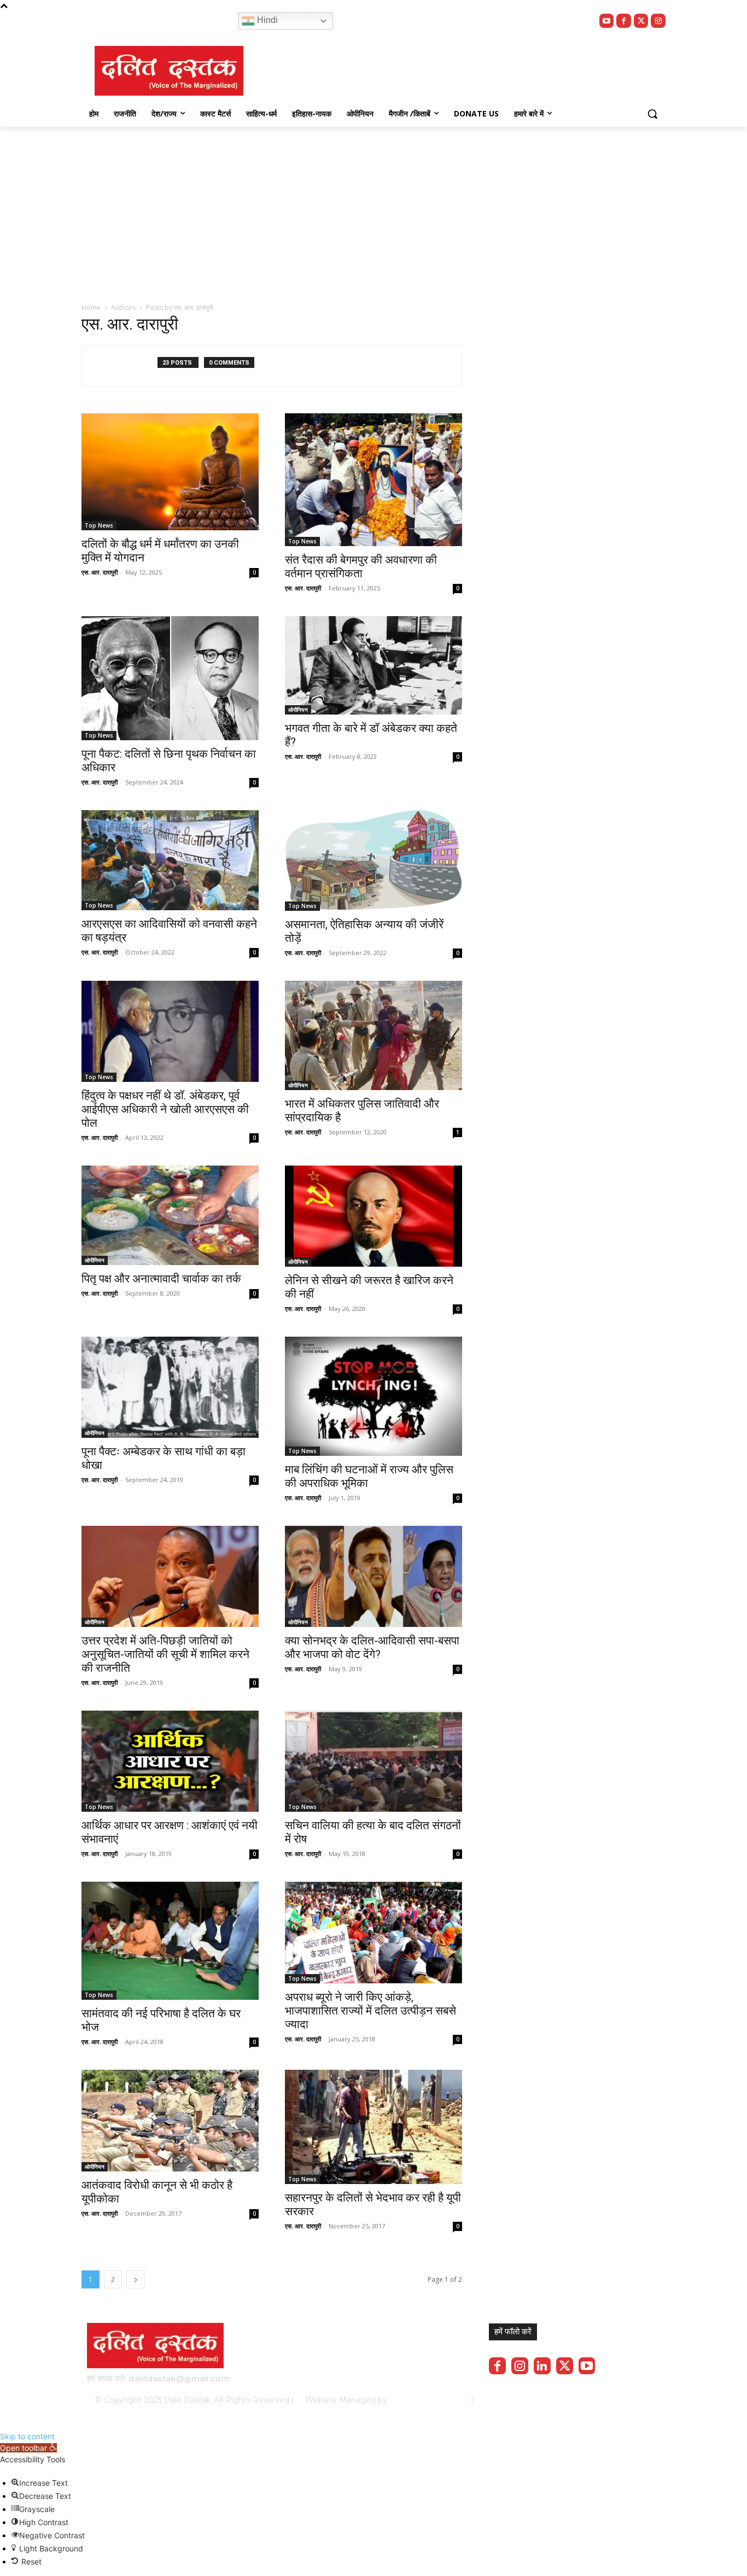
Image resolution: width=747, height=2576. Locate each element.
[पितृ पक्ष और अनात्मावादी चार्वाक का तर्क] (170, 1215)
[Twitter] (641, 21)
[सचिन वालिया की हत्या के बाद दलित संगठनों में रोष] (373, 1761)
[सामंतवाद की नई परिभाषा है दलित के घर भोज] (170, 1941)
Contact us (632, 2400)
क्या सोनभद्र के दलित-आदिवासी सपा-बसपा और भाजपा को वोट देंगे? (372, 1647)
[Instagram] (658, 21)
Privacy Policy (520, 2400)
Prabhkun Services (426, 2400)
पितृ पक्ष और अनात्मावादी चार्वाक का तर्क (161, 1279)
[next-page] (136, 2279)
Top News (99, 525)
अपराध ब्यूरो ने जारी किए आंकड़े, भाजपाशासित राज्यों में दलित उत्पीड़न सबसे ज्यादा (370, 2011)
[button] (652, 114)
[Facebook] (624, 21)
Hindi (266, 20)
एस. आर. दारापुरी (100, 572)
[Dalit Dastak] (169, 71)
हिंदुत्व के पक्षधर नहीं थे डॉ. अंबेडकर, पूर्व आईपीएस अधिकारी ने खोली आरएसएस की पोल (165, 1109)
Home (91, 308)
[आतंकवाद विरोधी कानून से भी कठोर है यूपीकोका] (170, 2120)
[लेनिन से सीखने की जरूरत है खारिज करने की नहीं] (373, 1216)
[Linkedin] (542, 2366)
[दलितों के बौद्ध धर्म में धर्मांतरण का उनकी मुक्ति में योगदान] (170, 472)
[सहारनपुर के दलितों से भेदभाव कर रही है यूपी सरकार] (373, 2127)
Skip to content (27, 2436)
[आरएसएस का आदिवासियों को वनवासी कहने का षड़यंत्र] (170, 860)
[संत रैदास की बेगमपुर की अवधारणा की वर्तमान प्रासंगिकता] (373, 480)
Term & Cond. (579, 2400)
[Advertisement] (373, 209)
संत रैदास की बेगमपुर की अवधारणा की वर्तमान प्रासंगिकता (361, 567)
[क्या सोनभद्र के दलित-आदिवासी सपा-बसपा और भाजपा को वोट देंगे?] (373, 1576)
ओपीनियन (298, 710)
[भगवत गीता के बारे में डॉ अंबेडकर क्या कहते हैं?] (373, 665)
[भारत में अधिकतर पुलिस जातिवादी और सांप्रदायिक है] (373, 1035)
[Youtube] (607, 21)
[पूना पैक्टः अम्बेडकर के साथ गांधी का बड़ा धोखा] (170, 1387)
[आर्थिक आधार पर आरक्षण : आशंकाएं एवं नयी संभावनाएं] (170, 1761)
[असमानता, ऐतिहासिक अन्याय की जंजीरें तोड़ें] (373, 860)
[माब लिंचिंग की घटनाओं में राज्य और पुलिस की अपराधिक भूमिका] (373, 1396)
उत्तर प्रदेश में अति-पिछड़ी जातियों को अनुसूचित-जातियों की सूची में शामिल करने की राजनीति (165, 1654)
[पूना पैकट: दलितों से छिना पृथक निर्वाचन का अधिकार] (170, 678)
